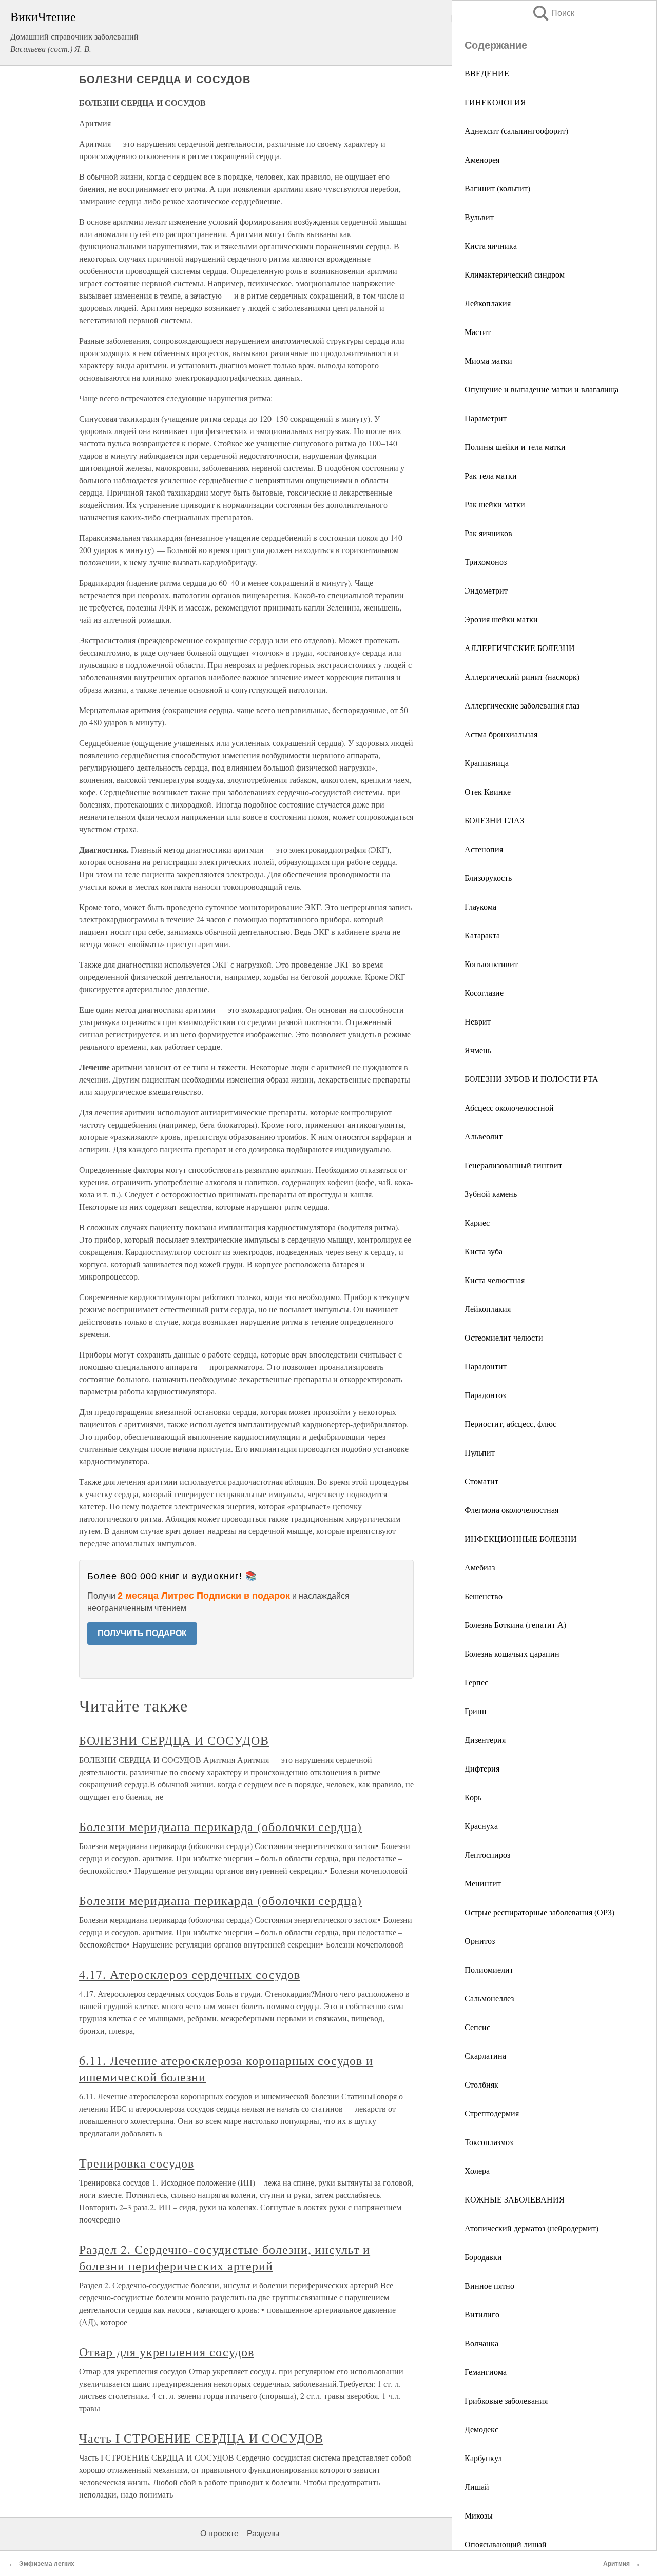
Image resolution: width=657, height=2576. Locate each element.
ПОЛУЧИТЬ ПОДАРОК (142, 1633)
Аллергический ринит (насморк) (522, 676)
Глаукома (480, 906)
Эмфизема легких (47, 2564)
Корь (473, 1797)
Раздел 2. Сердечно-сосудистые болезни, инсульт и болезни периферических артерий (225, 2257)
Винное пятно (489, 2285)
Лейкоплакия (488, 303)
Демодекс (481, 2429)
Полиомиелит (489, 1969)
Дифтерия (482, 1768)
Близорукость (488, 878)
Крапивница (487, 763)
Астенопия (484, 849)
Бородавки (483, 2257)
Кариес (477, 1222)
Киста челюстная (495, 1280)
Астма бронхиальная (501, 734)
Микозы (479, 2515)
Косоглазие (484, 992)
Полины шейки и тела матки (515, 447)
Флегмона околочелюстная (511, 1510)
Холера (477, 2170)
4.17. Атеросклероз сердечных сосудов (190, 1974)
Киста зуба (484, 1251)
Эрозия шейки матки (501, 619)
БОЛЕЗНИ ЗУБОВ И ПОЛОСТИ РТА (532, 1079)
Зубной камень (491, 1194)
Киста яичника (491, 245)
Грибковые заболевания (506, 2400)
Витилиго (482, 2314)
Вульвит (479, 217)
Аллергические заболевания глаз (522, 705)
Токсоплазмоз (489, 2142)
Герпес (476, 1682)
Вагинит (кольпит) (497, 188)
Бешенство (484, 1596)
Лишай (477, 2486)
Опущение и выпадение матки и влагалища (542, 389)
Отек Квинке (488, 791)
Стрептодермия (492, 2113)
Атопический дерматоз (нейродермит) (532, 2228)
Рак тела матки (491, 475)
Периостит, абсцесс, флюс (510, 1423)
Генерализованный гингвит (513, 1165)
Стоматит (481, 1481)
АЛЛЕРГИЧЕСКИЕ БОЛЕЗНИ (520, 648)
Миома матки (488, 360)
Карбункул (483, 2458)
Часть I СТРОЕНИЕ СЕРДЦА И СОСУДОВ (201, 2438)
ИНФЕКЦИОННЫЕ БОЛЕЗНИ (521, 1538)
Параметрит (486, 418)
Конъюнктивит (491, 964)
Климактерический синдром (515, 274)
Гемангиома (486, 2372)
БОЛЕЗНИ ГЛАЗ (494, 820)
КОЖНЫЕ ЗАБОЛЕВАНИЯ (515, 2199)
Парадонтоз (485, 1395)
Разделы (263, 2534)
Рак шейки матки (495, 504)
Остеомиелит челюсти (504, 1337)
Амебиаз (480, 1567)
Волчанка (481, 2343)
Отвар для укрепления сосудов (167, 2352)
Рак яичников (488, 533)
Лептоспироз (487, 1854)
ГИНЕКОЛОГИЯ (495, 102)
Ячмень (478, 1050)
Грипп (476, 1711)
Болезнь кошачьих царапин (512, 1653)
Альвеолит (484, 1136)
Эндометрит (486, 590)
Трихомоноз (486, 562)
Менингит (483, 1883)
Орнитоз (480, 1941)
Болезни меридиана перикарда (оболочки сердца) (220, 1826)
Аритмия (616, 2564)
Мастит (478, 332)
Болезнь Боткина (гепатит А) (515, 1625)
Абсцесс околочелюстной (509, 1107)
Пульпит (480, 1452)
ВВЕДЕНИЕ (487, 73)
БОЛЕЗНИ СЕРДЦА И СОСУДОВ (174, 1740)
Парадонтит (486, 1366)
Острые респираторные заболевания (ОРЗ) (539, 1912)
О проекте (219, 2534)
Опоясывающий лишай (506, 2544)
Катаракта (482, 935)
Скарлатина (485, 2056)
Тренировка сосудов (137, 2163)
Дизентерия (485, 1739)
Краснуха (481, 1826)
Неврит (478, 1021)
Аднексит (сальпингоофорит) (516, 131)
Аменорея (482, 159)
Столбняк (481, 2084)
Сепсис (477, 2027)
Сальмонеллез (489, 1998)
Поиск (553, 13)
